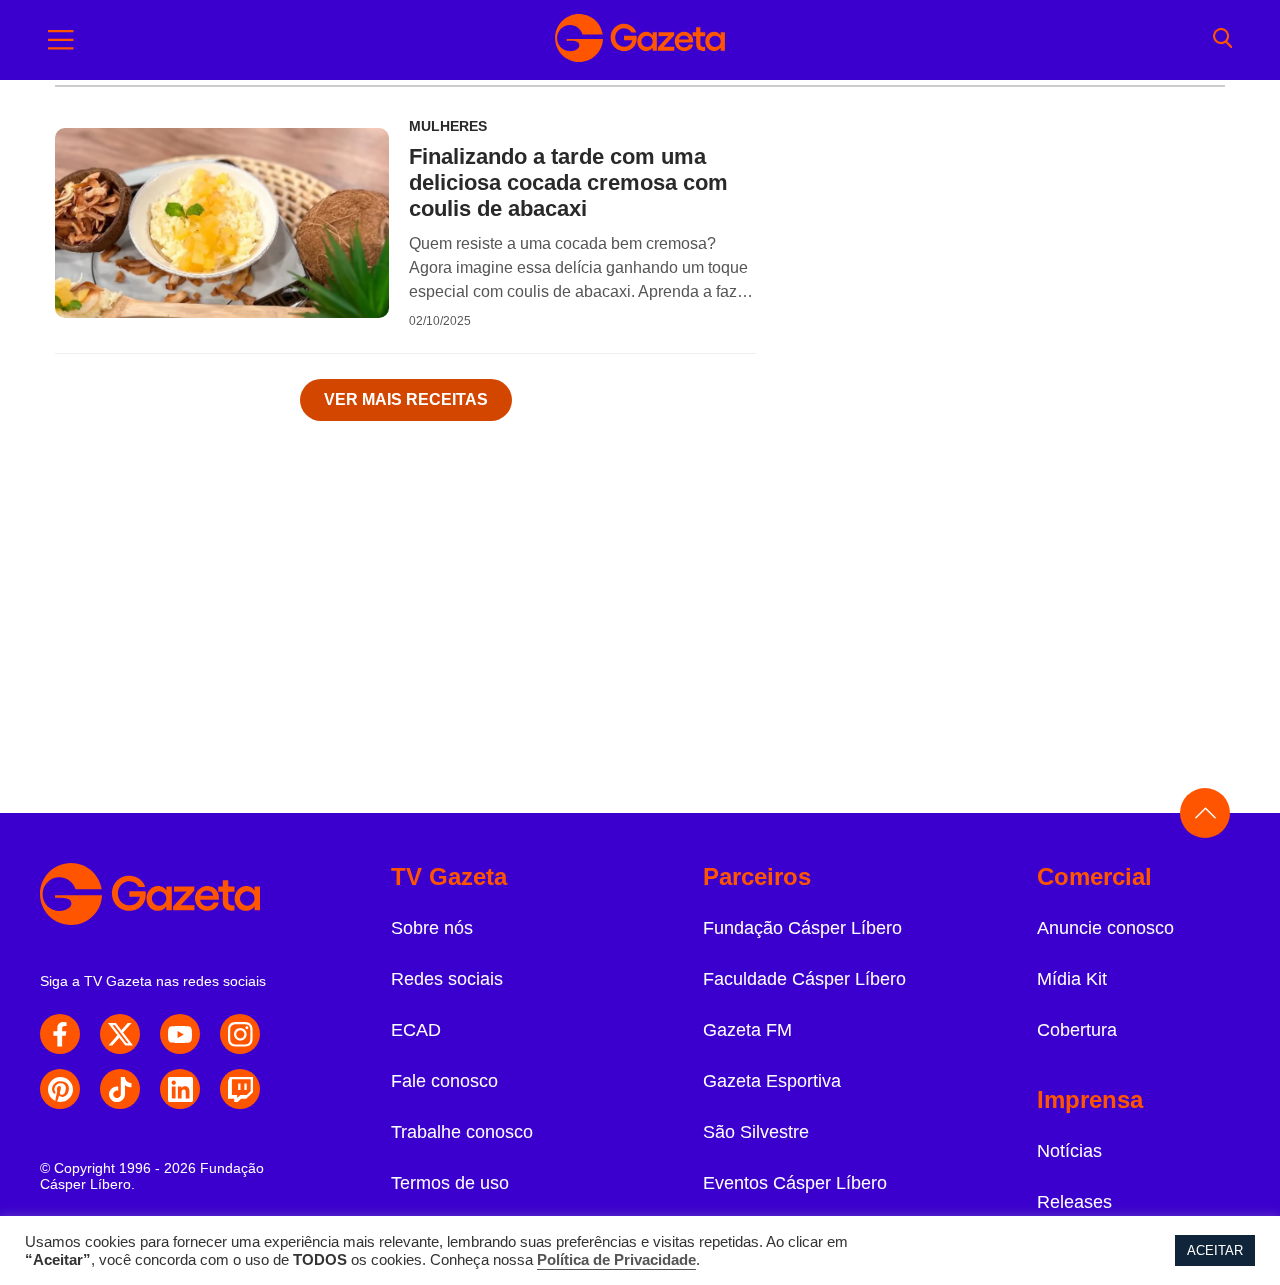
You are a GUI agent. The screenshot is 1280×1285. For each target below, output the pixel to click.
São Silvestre (756, 1132)
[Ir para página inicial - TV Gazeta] (640, 40)
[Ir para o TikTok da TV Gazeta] (120, 1089)
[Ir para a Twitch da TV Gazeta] (240, 1089)
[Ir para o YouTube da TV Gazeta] (180, 1034)
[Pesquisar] (1222, 40)
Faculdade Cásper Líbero (804, 979)
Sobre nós (432, 928)
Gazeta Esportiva (772, 1081)
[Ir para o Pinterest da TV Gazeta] (60, 1089)
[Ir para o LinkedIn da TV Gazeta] (180, 1089)
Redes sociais (447, 979)
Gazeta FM (747, 1030)
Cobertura (1077, 1030)
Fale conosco (444, 1081)
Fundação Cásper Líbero (802, 928)
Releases (1074, 1202)
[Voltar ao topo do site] (1205, 813)
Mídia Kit (1072, 979)
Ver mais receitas (406, 399)
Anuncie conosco (1105, 928)
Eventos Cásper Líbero (795, 1183)
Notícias (1069, 1151)
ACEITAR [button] (1215, 1250)
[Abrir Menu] (61, 40)
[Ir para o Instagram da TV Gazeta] (240, 1034)
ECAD (416, 1030)
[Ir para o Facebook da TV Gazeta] (60, 1034)
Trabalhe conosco (462, 1132)
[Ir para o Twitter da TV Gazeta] (120, 1034)
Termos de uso (450, 1183)
